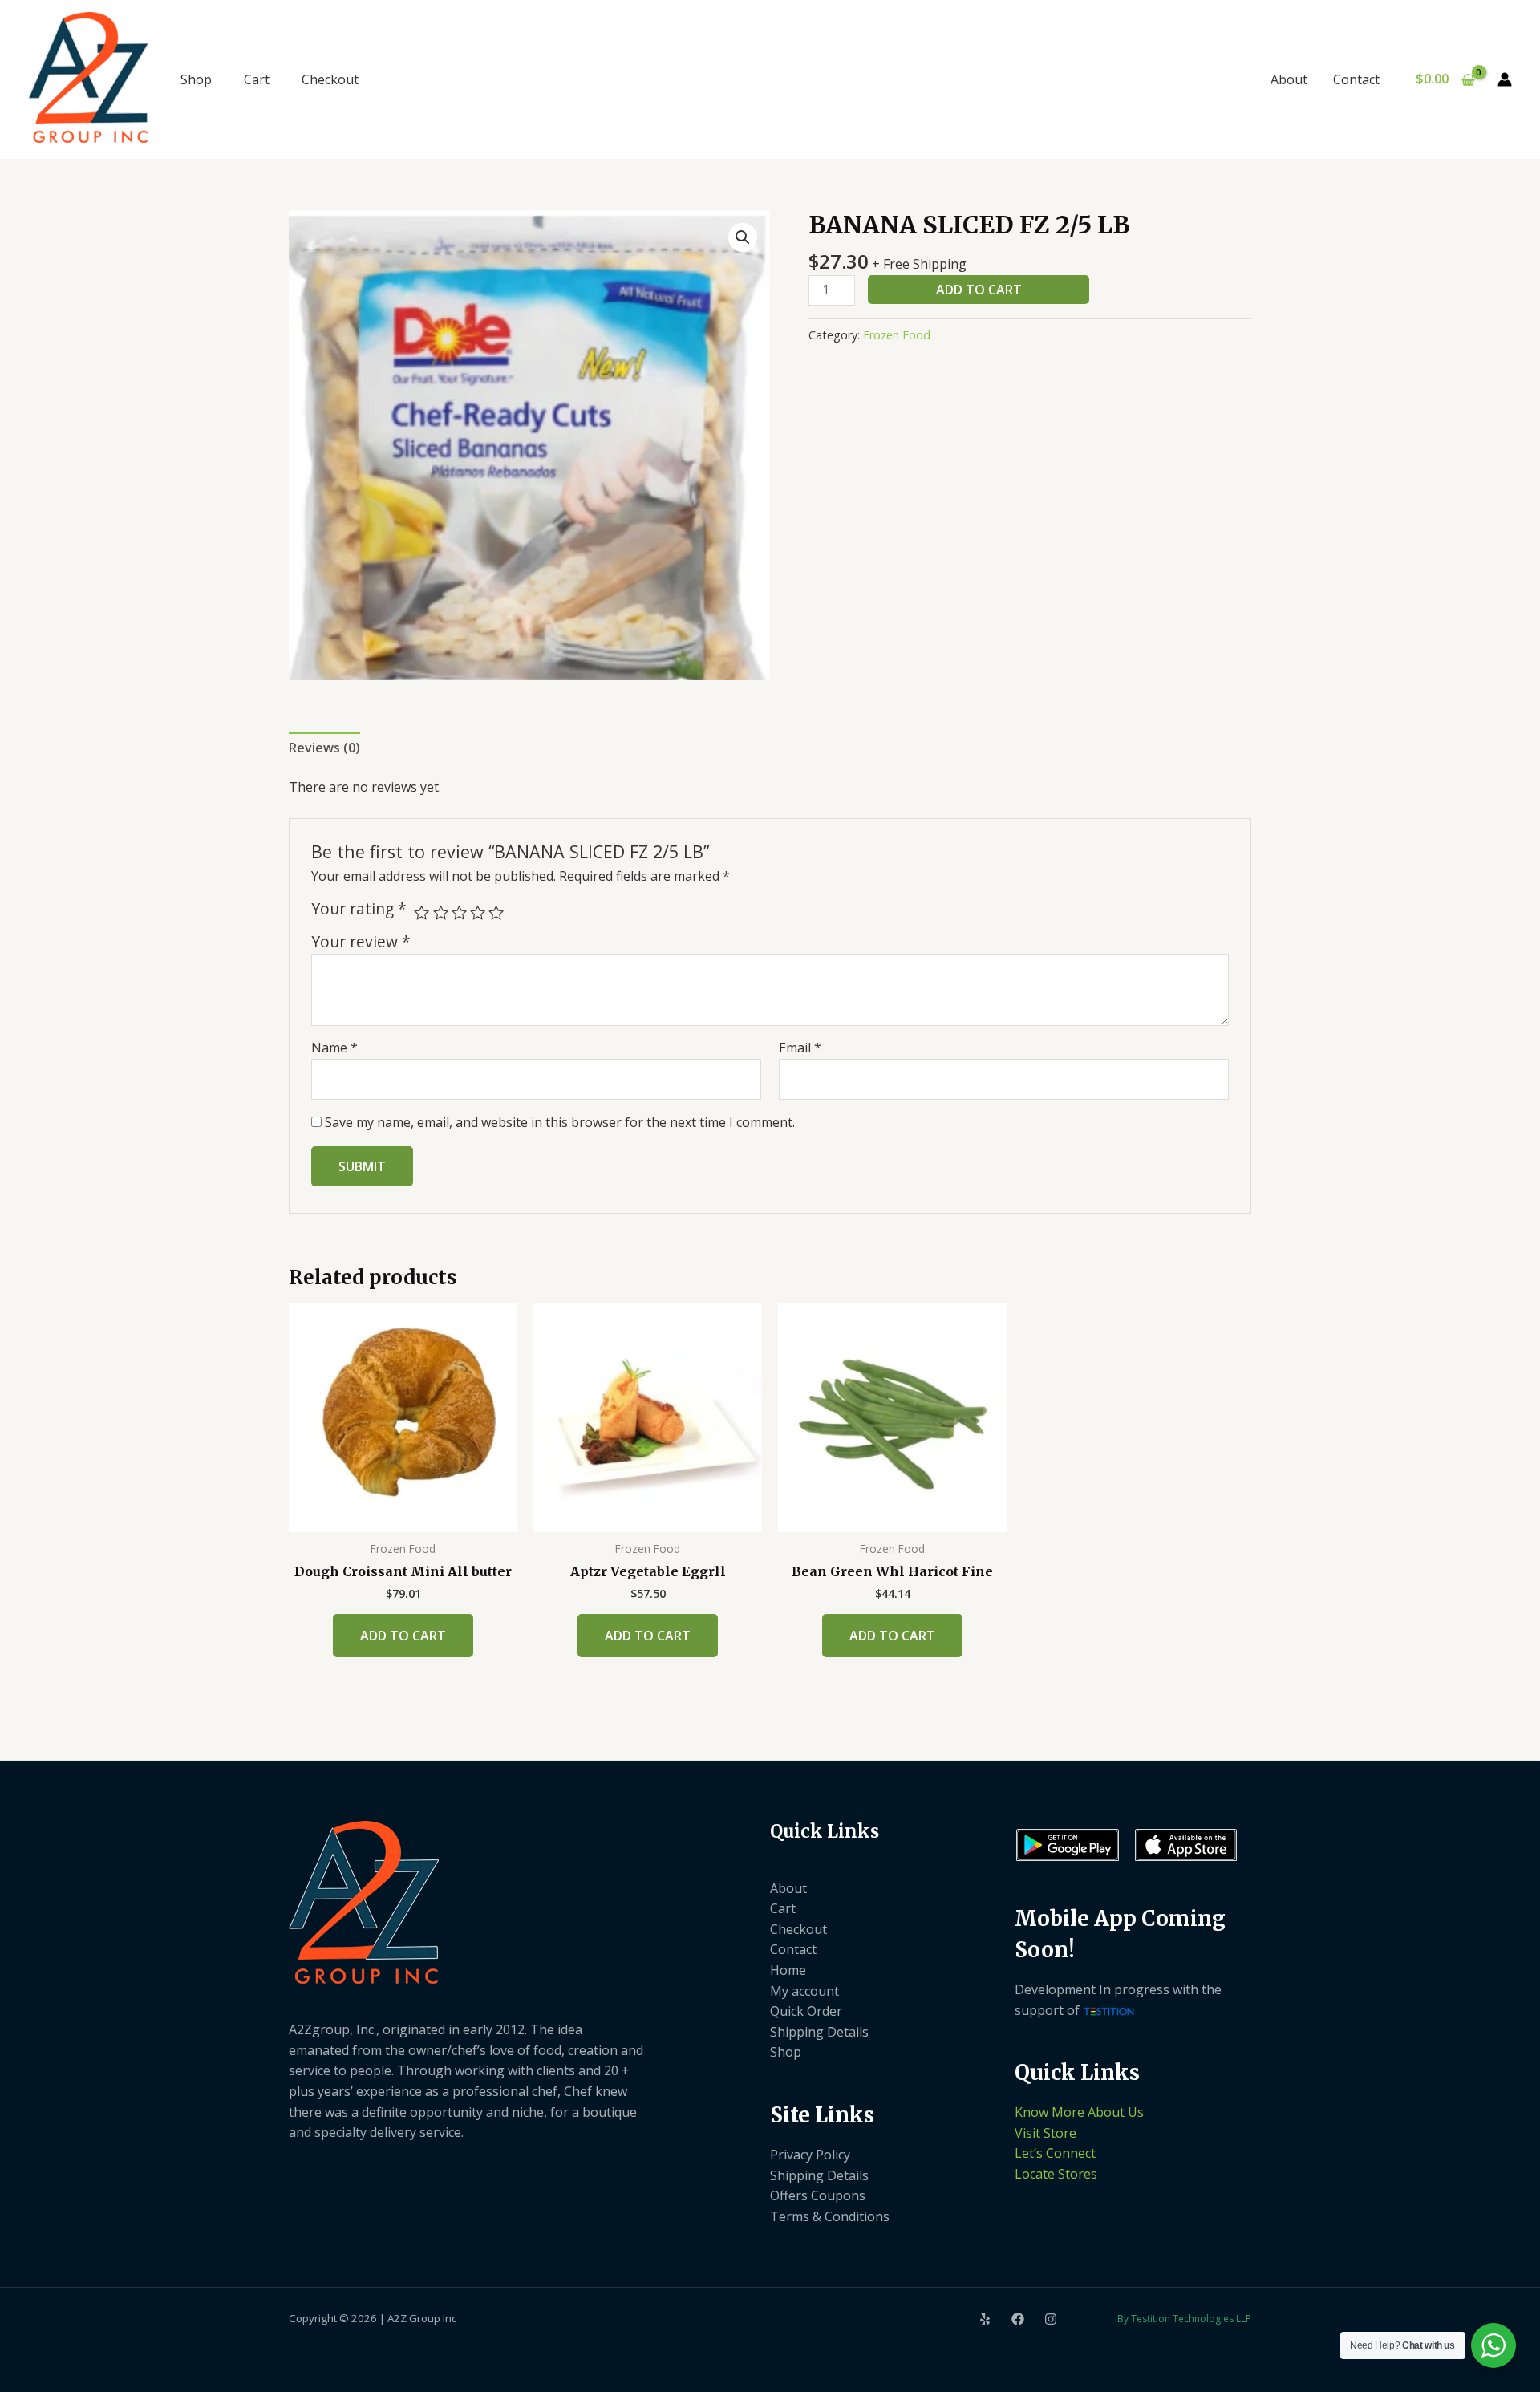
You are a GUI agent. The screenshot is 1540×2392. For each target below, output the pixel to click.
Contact (1356, 79)
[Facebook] (1018, 2319)
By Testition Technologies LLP (1184, 2319)
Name (334, 1048)
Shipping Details (819, 2032)
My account (804, 1991)
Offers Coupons (818, 2195)
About (1289, 79)
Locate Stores (1056, 2174)
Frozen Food (897, 335)
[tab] (324, 748)
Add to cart (979, 290)
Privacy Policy (810, 2155)
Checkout (330, 79)
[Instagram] (1051, 2319)
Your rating (359, 909)
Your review (361, 941)
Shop (196, 79)
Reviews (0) (324, 748)
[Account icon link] (1505, 79)
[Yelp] (985, 2319)
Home (788, 1970)
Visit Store (1046, 2133)
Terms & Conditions (830, 2216)
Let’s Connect (1055, 2153)
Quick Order (806, 2011)
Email (800, 1048)
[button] (743, 237)
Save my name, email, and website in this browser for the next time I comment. (560, 1122)
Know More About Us (1079, 2112)
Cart (257, 79)
